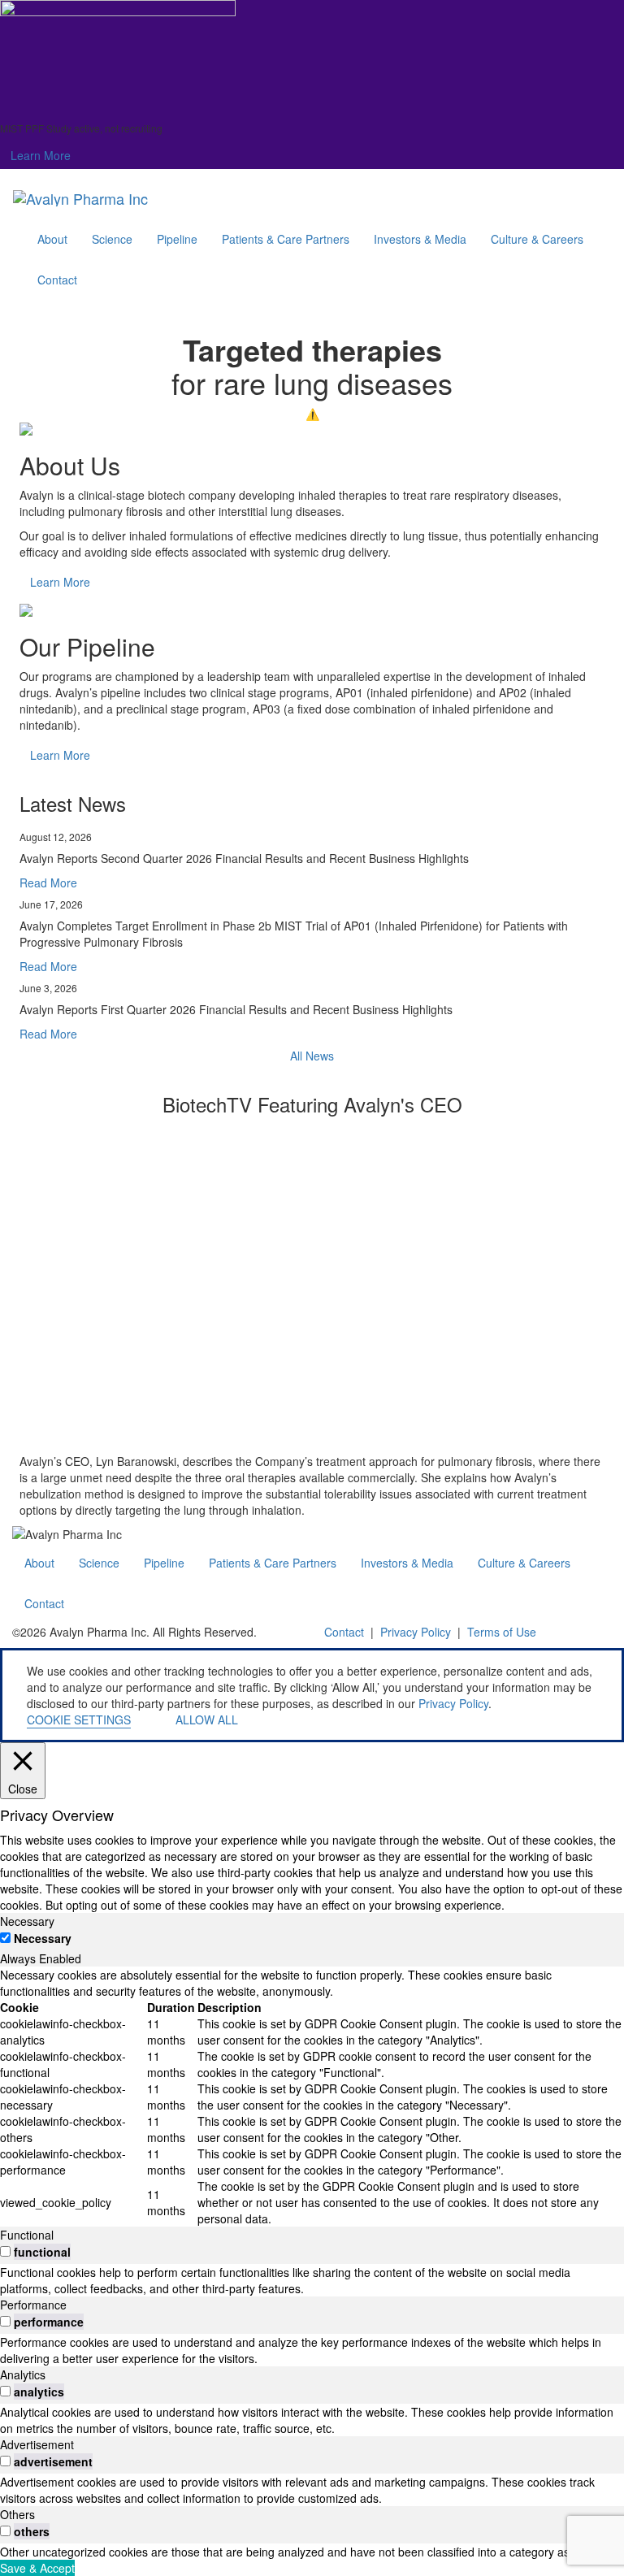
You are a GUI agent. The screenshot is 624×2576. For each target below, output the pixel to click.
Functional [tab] (27, 2235)
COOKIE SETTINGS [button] (79, 1720)
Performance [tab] (33, 2305)
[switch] (5, 2251)
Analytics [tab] (23, 2374)
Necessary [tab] (27, 1921)
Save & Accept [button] (37, 2568)
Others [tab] (17, 2514)
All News (312, 1056)
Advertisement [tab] (37, 2444)
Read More (48, 883)
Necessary (43, 1938)
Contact (344, 1632)
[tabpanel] (312, 2097)
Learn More (41, 155)
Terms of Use (502, 1632)
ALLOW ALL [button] (207, 1720)
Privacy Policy (416, 1632)
